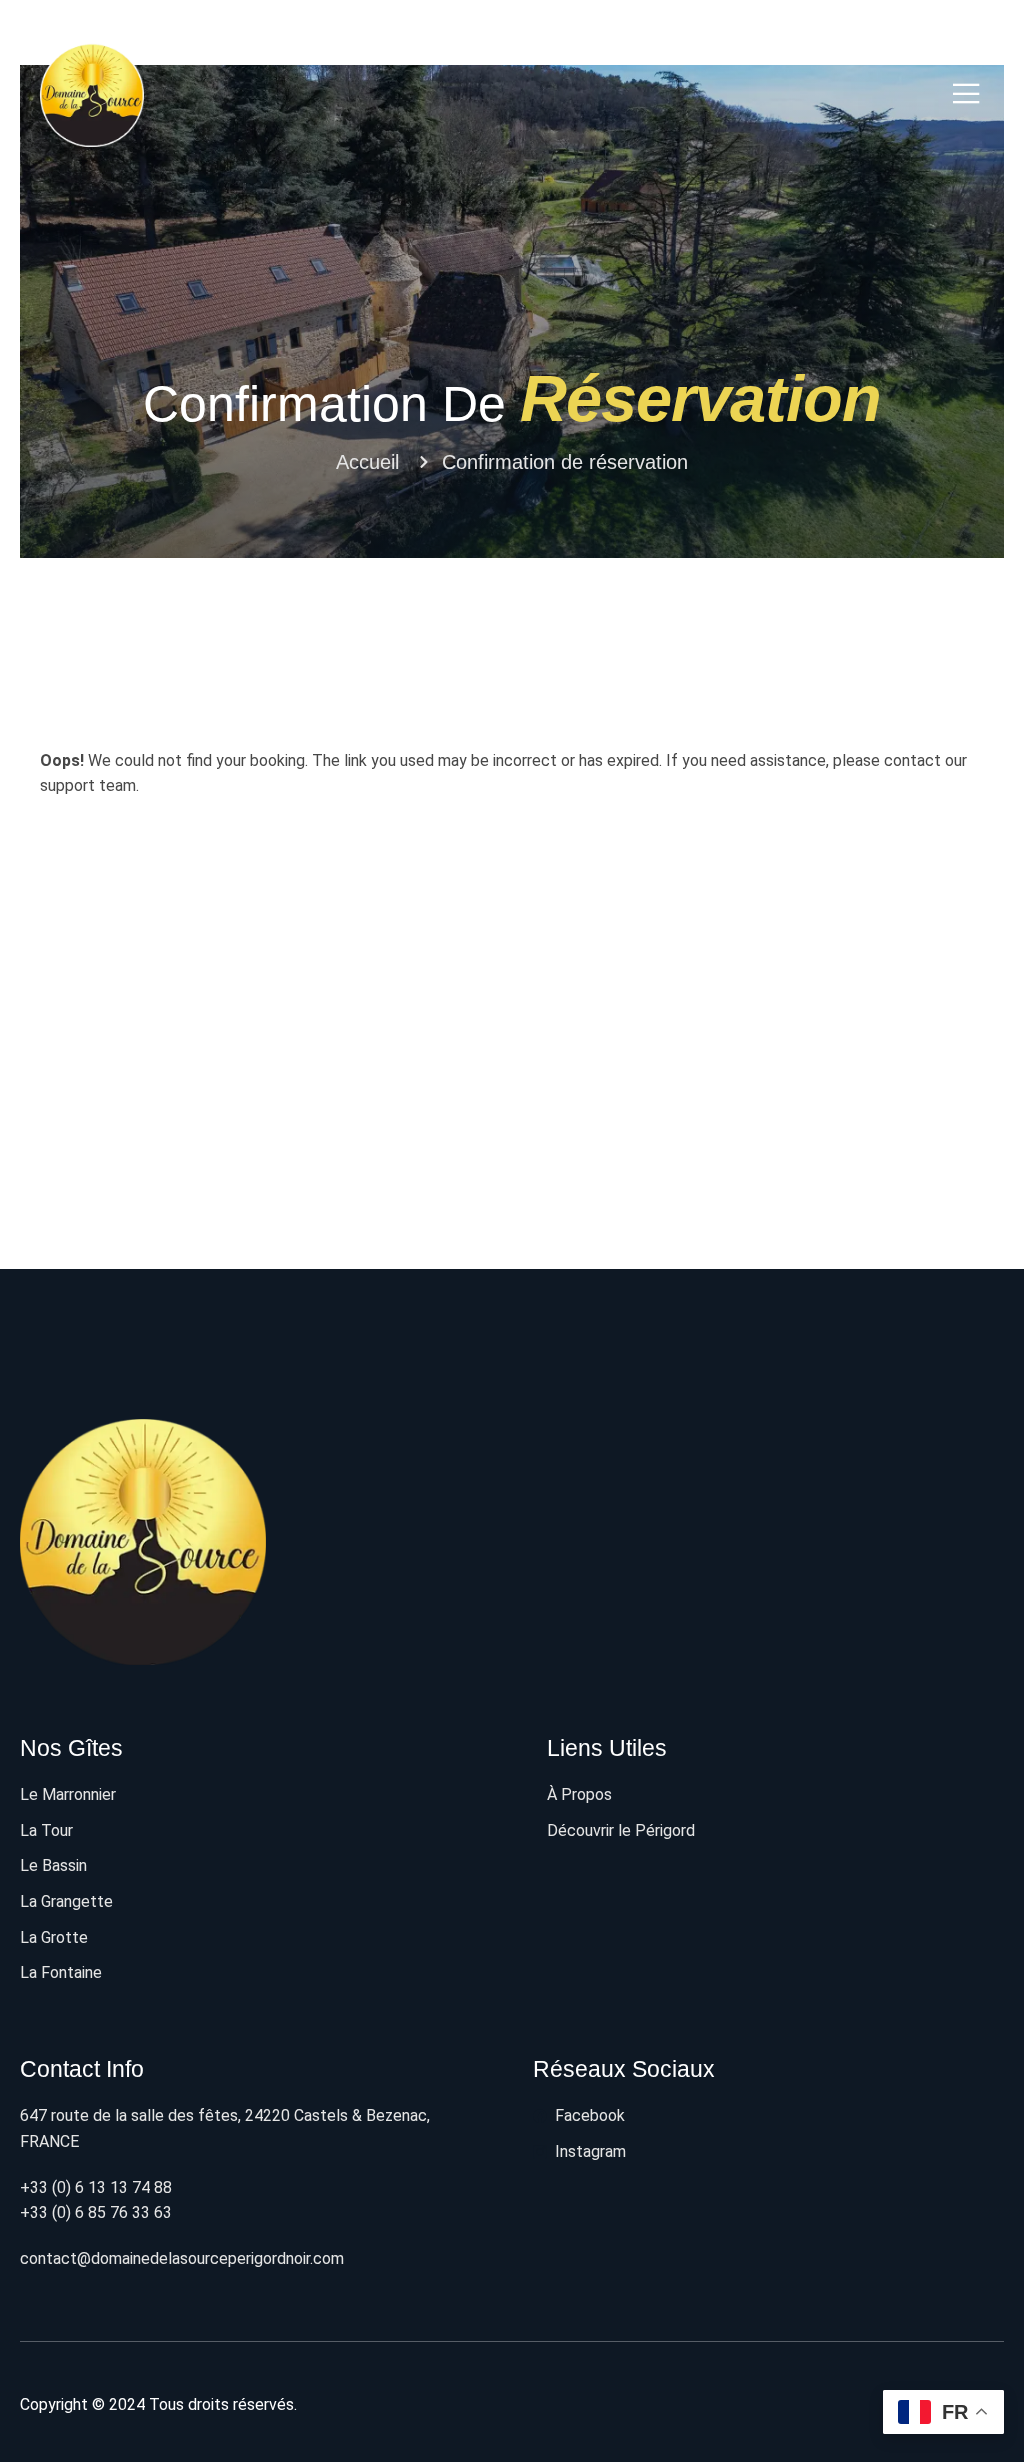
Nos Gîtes (71, 1748)
